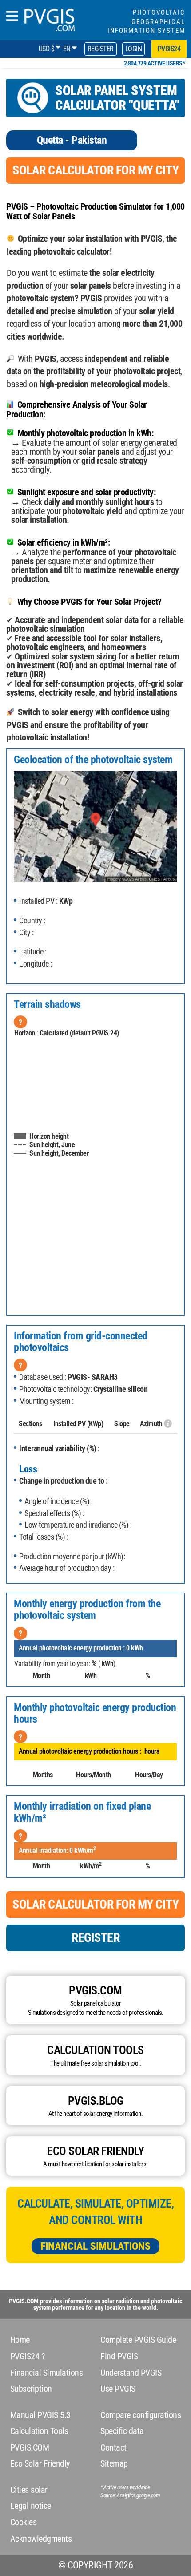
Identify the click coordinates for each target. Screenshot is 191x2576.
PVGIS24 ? (28, 2356)
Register (101, 49)
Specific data (122, 2431)
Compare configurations (141, 2415)
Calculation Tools (39, 2431)
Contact (113, 2447)
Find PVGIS (119, 2356)
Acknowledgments (41, 2539)
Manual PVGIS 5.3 (40, 2415)
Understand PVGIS (131, 2373)
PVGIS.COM (30, 2447)
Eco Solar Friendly (40, 2463)
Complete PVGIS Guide (138, 2340)
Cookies (24, 2522)
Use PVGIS (118, 2389)
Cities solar (29, 2490)
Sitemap (114, 2463)
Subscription (31, 2389)
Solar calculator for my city (95, 170)
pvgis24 (169, 49)
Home (20, 2340)
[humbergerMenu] (12, 17)
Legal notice (31, 2506)
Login (134, 49)
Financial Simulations (95, 2246)
